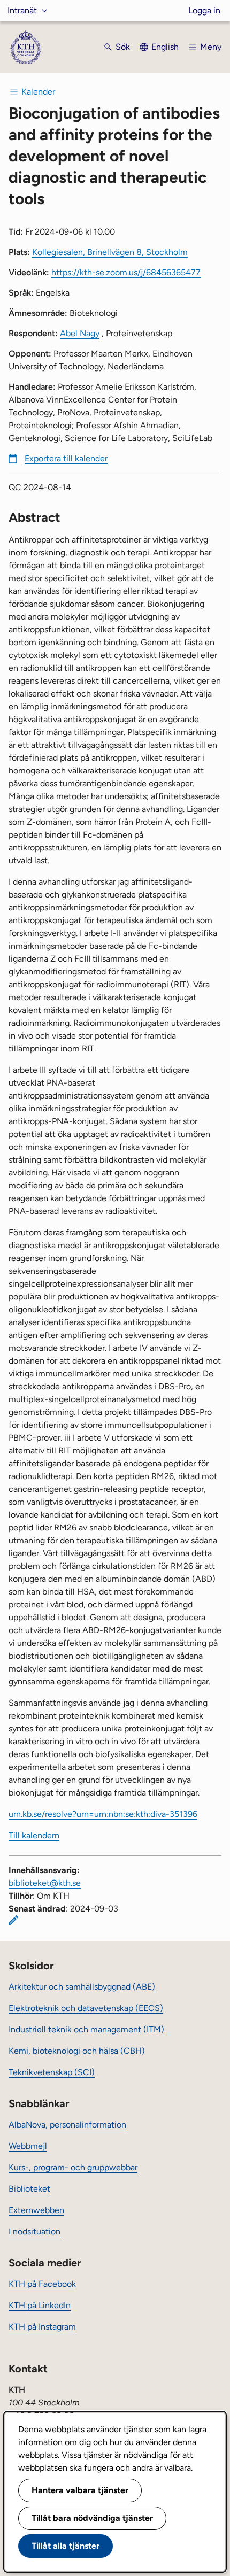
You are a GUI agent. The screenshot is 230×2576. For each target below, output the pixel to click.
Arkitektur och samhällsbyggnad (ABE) (82, 1987)
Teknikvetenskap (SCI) (52, 2072)
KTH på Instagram (42, 2327)
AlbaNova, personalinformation (67, 2125)
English (165, 47)
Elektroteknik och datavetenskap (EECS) (86, 2008)
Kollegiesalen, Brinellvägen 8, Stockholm (110, 252)
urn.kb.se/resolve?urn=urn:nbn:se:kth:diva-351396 (103, 1814)
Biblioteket (29, 2189)
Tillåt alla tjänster (66, 2546)
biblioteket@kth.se (45, 1883)
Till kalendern (34, 1835)
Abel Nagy (80, 333)
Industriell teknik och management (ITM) (86, 2029)
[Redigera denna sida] (13, 1920)
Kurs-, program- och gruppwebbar (73, 2167)
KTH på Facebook (42, 2284)
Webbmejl (28, 2146)
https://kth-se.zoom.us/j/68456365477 (126, 272)
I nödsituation (34, 2231)
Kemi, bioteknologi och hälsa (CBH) (77, 2051)
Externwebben (36, 2210)
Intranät (22, 10)
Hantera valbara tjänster (80, 2490)
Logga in (204, 10)
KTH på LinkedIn (40, 2305)
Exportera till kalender (66, 458)
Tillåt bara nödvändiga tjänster (92, 2518)
